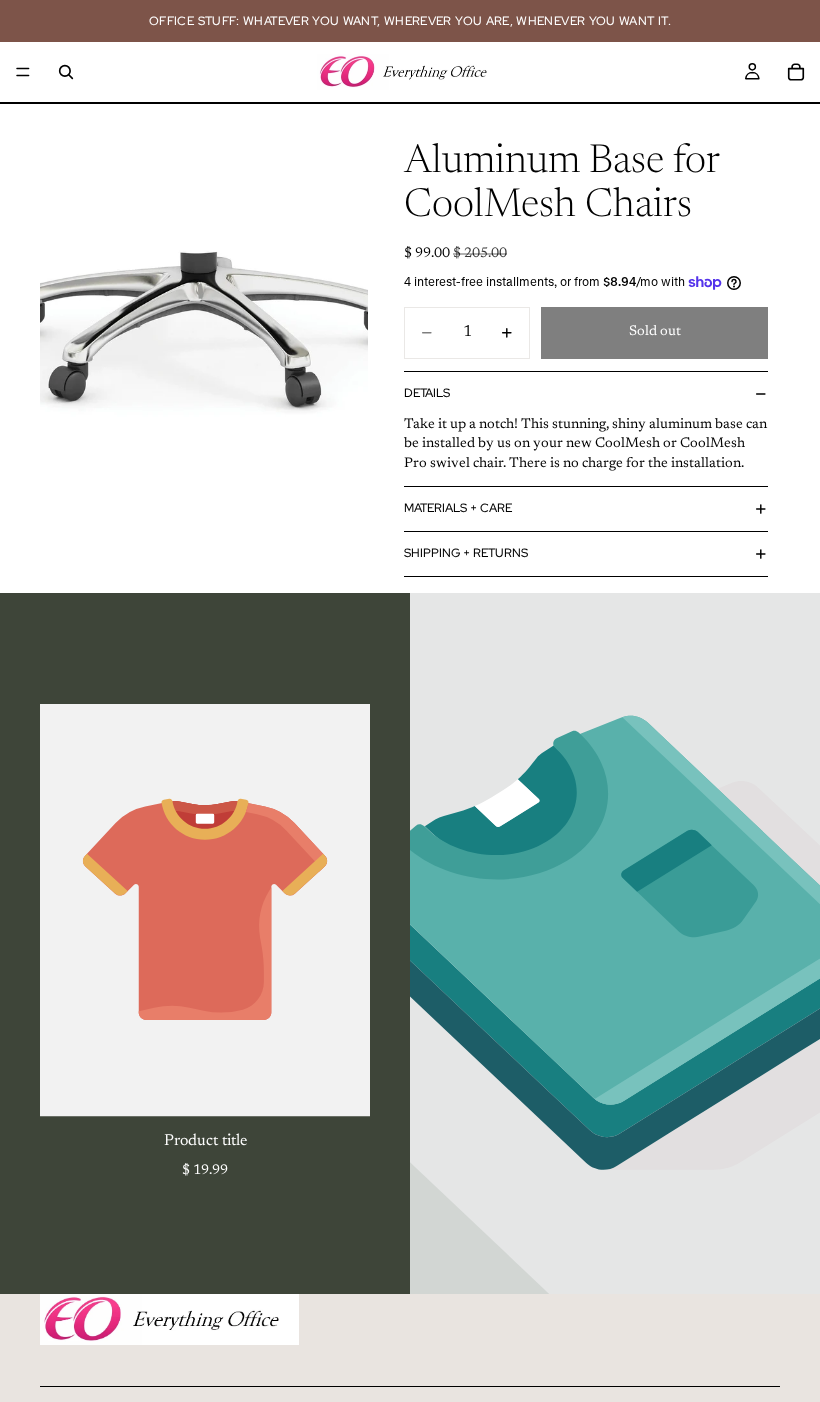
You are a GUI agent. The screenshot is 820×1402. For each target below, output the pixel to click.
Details (427, 393)
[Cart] (796, 72)
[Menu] (23, 72)
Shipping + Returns (466, 553)
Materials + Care (458, 508)
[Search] (66, 72)
